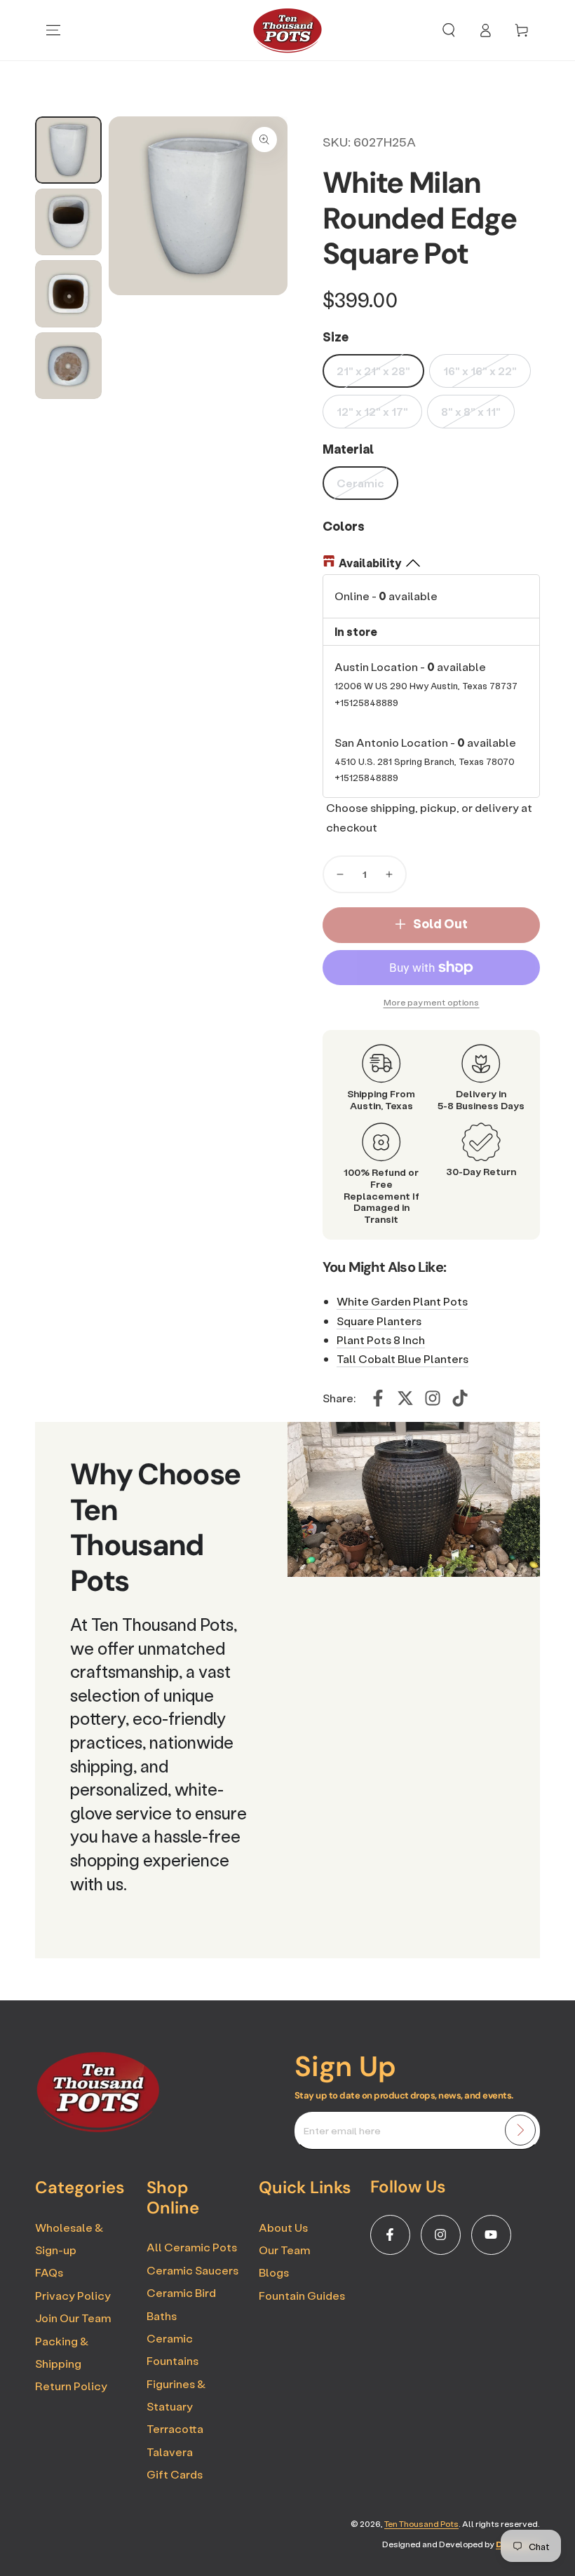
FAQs (49, 2272)
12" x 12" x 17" (372, 411)
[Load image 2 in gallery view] (68, 222)
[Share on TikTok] (460, 1398)
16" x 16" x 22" (480, 371)
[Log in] (485, 30)
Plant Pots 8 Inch (381, 1340)
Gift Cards (175, 2474)
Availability (370, 563)
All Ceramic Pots (192, 2247)
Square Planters (379, 1321)
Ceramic (360, 483)
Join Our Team (73, 2318)
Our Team (284, 2250)
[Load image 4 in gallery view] (68, 366)
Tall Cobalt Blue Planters (402, 1358)
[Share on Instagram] (433, 1398)
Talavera (170, 2452)
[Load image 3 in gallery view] (68, 294)
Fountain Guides (302, 2295)
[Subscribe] (520, 2130)
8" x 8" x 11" (471, 411)
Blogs (274, 2272)
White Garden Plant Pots (402, 1301)
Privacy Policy (73, 2295)
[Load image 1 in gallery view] (68, 150)
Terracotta (175, 2428)
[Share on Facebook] (378, 1398)
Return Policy (71, 2386)
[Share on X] (405, 1398)
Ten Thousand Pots (421, 2524)
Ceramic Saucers (192, 2270)
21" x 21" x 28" (373, 371)
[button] (449, 30)
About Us (283, 2227)
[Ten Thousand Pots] (98, 2128)
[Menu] (53, 30)
